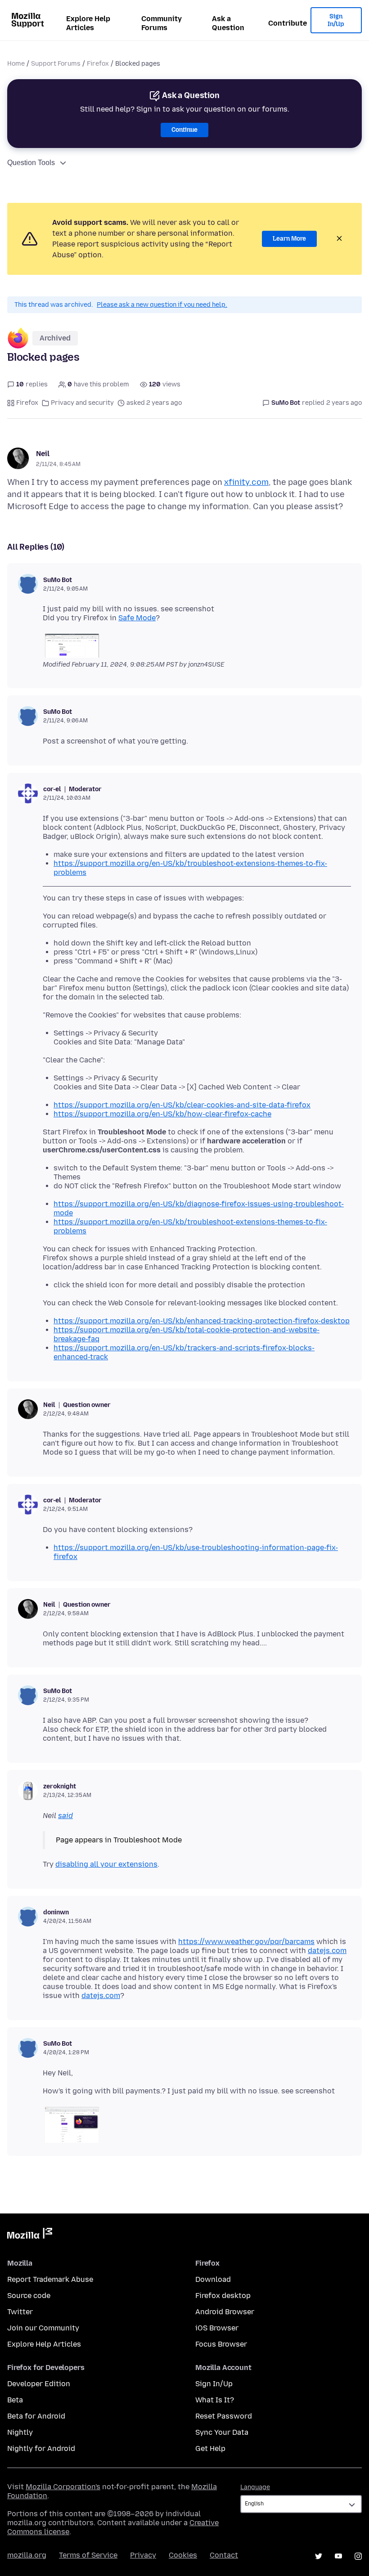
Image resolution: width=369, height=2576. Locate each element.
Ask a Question (228, 23)
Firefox (98, 64)
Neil (43, 454)
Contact (224, 2555)
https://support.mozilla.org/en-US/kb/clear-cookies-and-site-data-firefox (182, 1105)
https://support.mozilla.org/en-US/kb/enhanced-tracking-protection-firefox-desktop (202, 1321)
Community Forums (162, 23)
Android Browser (225, 2312)
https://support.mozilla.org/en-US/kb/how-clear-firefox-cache (162, 1114)
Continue (184, 130)
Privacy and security (82, 403)
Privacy (143, 2555)
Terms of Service (88, 2555)
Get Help (210, 2448)
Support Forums (56, 64)
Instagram (358, 2556)
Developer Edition (39, 2384)
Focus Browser (221, 2344)
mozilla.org (27, 2555)
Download (213, 2279)
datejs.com (327, 1951)
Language (255, 2487)
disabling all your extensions (106, 1864)
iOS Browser (217, 2328)
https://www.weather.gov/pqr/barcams (246, 1942)
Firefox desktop (223, 2296)
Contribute (288, 23)
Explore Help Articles (88, 23)
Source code (29, 2296)
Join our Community (43, 2328)
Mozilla (30, 2235)
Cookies (183, 2555)
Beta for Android (36, 2416)
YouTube (338, 2556)
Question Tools (31, 163)
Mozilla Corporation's (63, 2487)
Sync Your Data (222, 2432)
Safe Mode (137, 618)
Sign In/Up (336, 20)
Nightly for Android (41, 2448)
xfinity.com (246, 482)
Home (16, 64)
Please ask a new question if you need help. (162, 305)
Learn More (289, 239)
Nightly (20, 2432)
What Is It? (215, 2400)
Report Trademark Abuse (50, 2279)
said (65, 1816)
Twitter (20, 2312)
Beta (15, 2400)
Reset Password (224, 2416)
